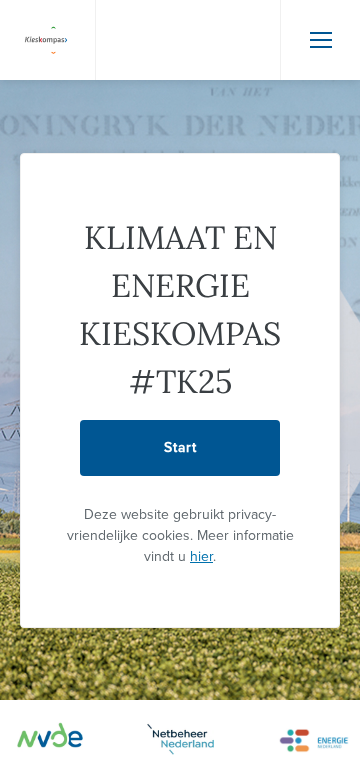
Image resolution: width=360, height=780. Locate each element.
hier (201, 556)
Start (180, 447)
